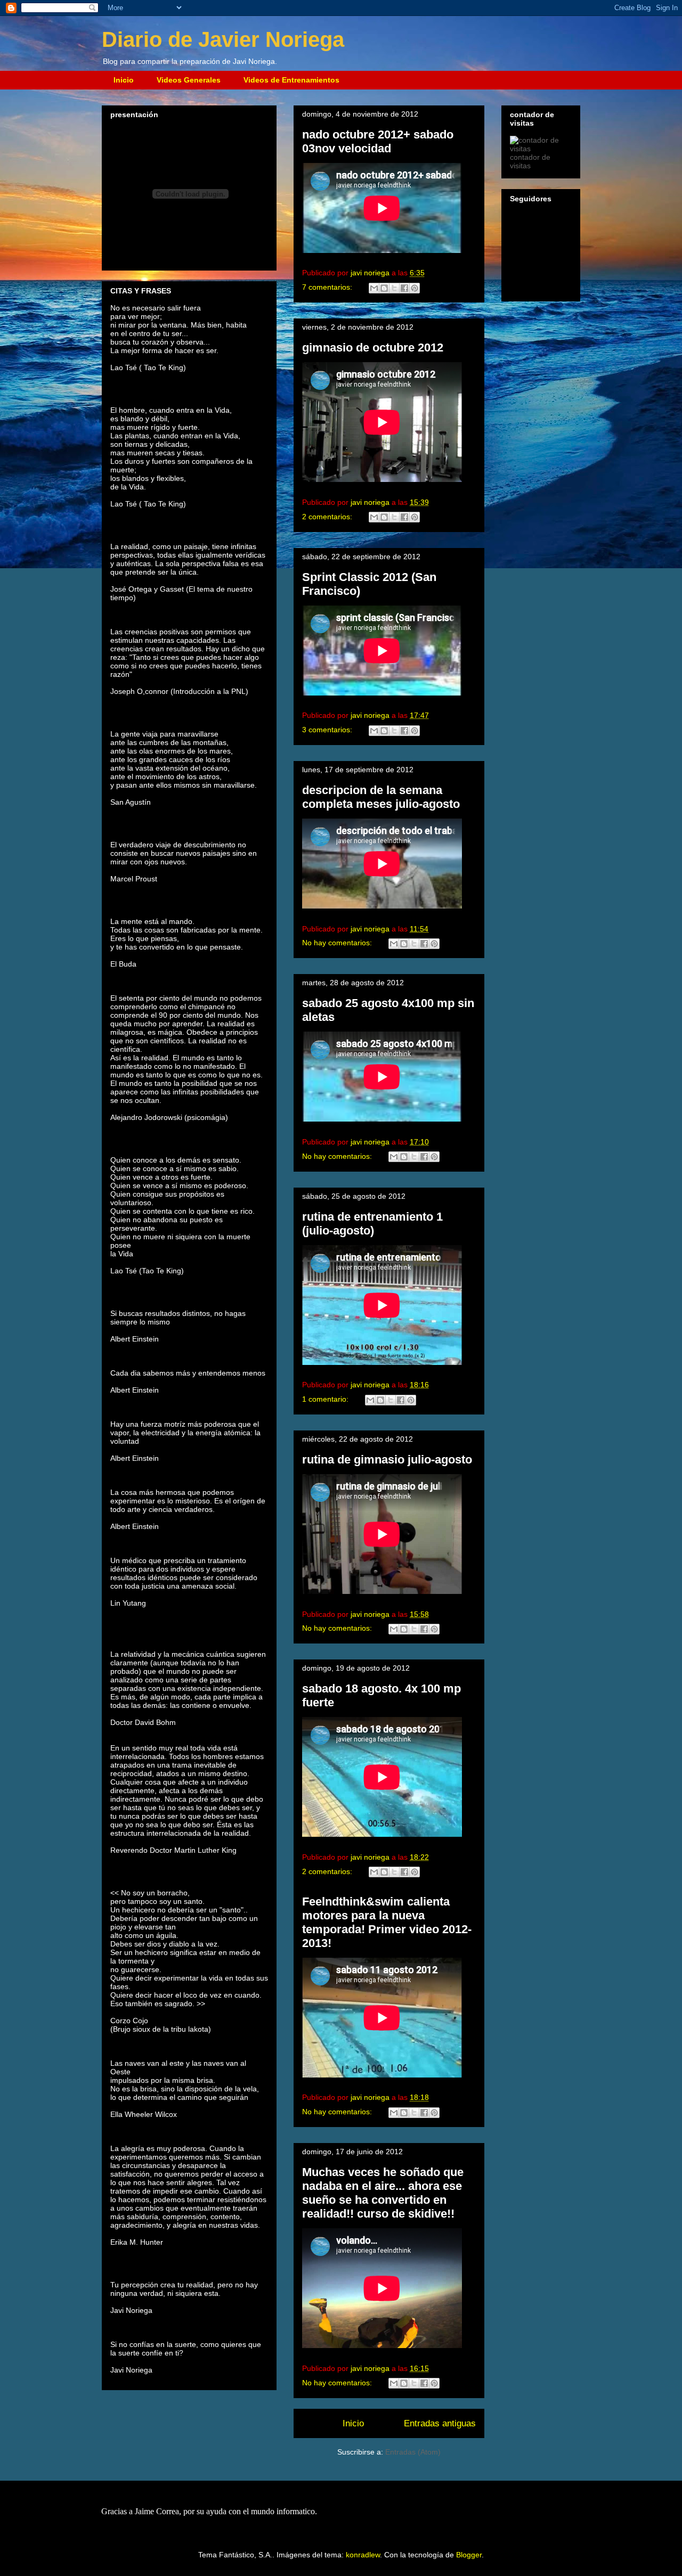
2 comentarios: (328, 517)
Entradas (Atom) (413, 2452)
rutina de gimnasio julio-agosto (387, 1459)
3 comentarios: (328, 730)
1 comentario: (326, 1399)
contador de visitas (530, 161)
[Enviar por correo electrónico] (374, 288)
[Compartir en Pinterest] (415, 288)
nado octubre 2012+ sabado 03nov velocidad (378, 141)
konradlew (363, 2555)
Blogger (469, 2555)
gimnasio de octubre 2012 (373, 347)
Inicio (124, 80)
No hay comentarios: (338, 943)
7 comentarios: (328, 287)
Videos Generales (189, 80)
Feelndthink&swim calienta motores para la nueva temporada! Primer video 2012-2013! (387, 1922)
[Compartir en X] (394, 288)
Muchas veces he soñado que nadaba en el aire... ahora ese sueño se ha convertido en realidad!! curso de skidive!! (383, 2193)
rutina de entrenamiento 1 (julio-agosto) (372, 1224)
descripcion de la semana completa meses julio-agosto (381, 797)
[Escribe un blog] (384, 288)
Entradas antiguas (440, 2423)
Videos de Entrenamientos (291, 80)
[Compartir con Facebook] (404, 288)
